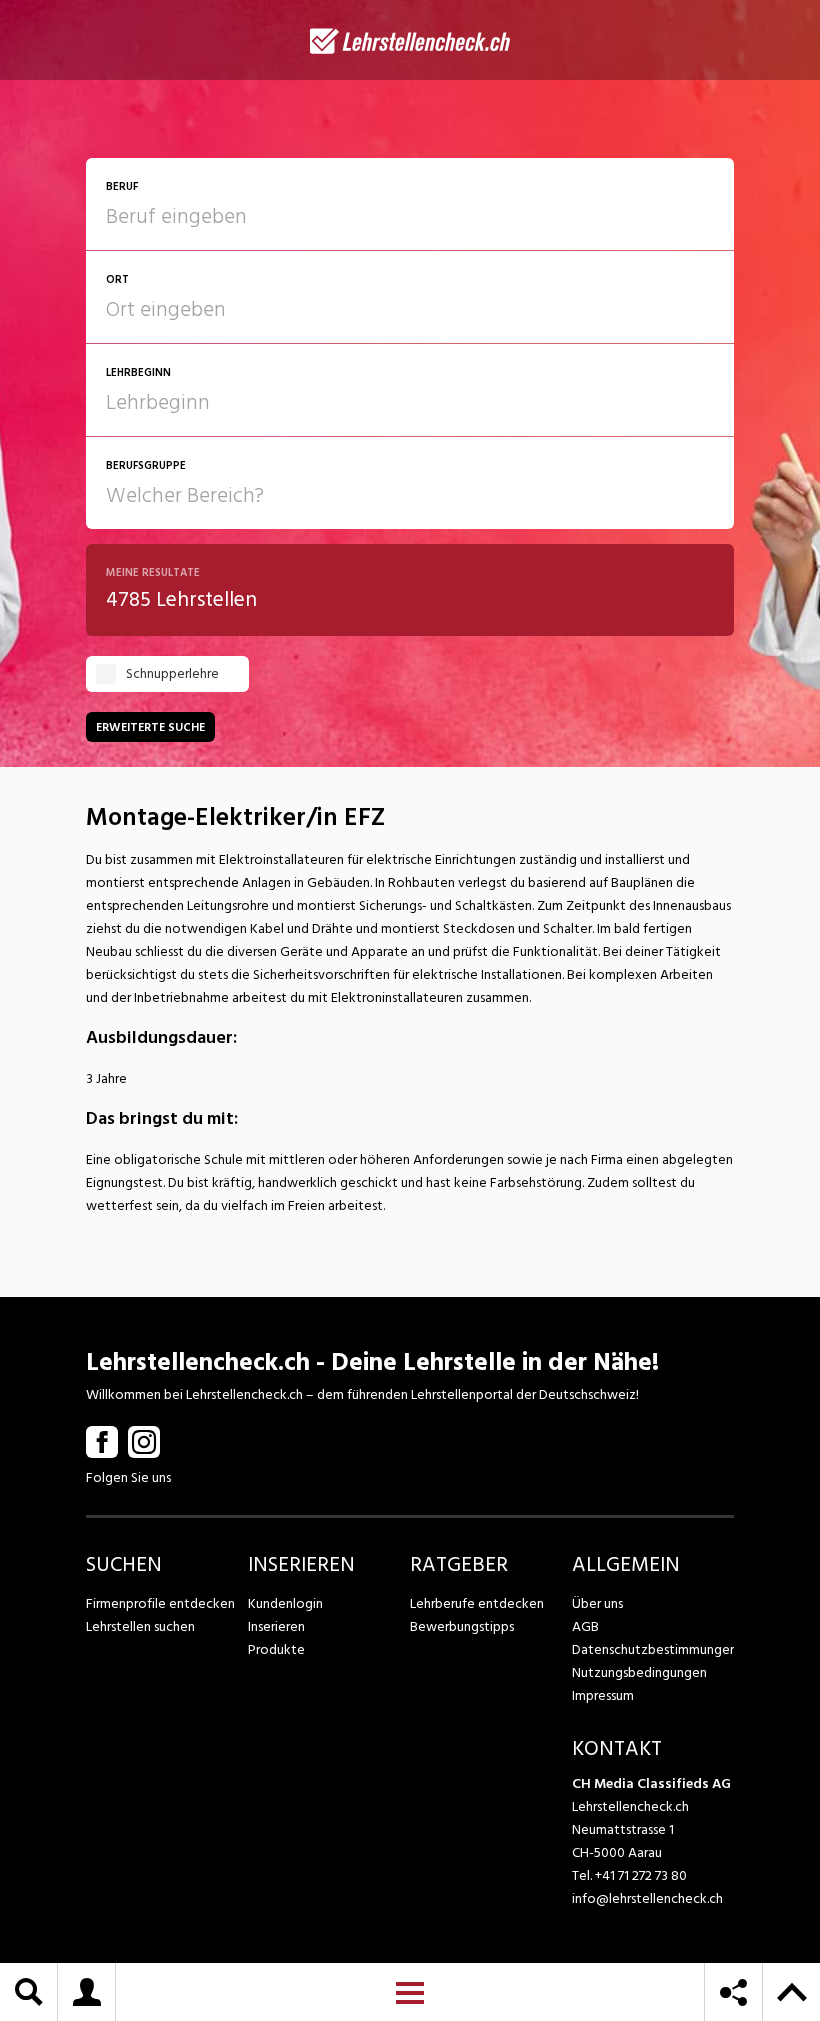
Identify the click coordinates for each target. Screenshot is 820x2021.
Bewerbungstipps (462, 1626)
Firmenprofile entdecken (160, 1603)
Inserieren (276, 1626)
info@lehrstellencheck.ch (647, 1898)
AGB (585, 1626)
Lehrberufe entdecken (477, 1603)
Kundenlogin (285, 1603)
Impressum (603, 1695)
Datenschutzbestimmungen (653, 1649)
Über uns (597, 1603)
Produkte (276, 1649)
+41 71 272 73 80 (641, 1875)
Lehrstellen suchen (140, 1626)
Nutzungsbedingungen (639, 1672)
